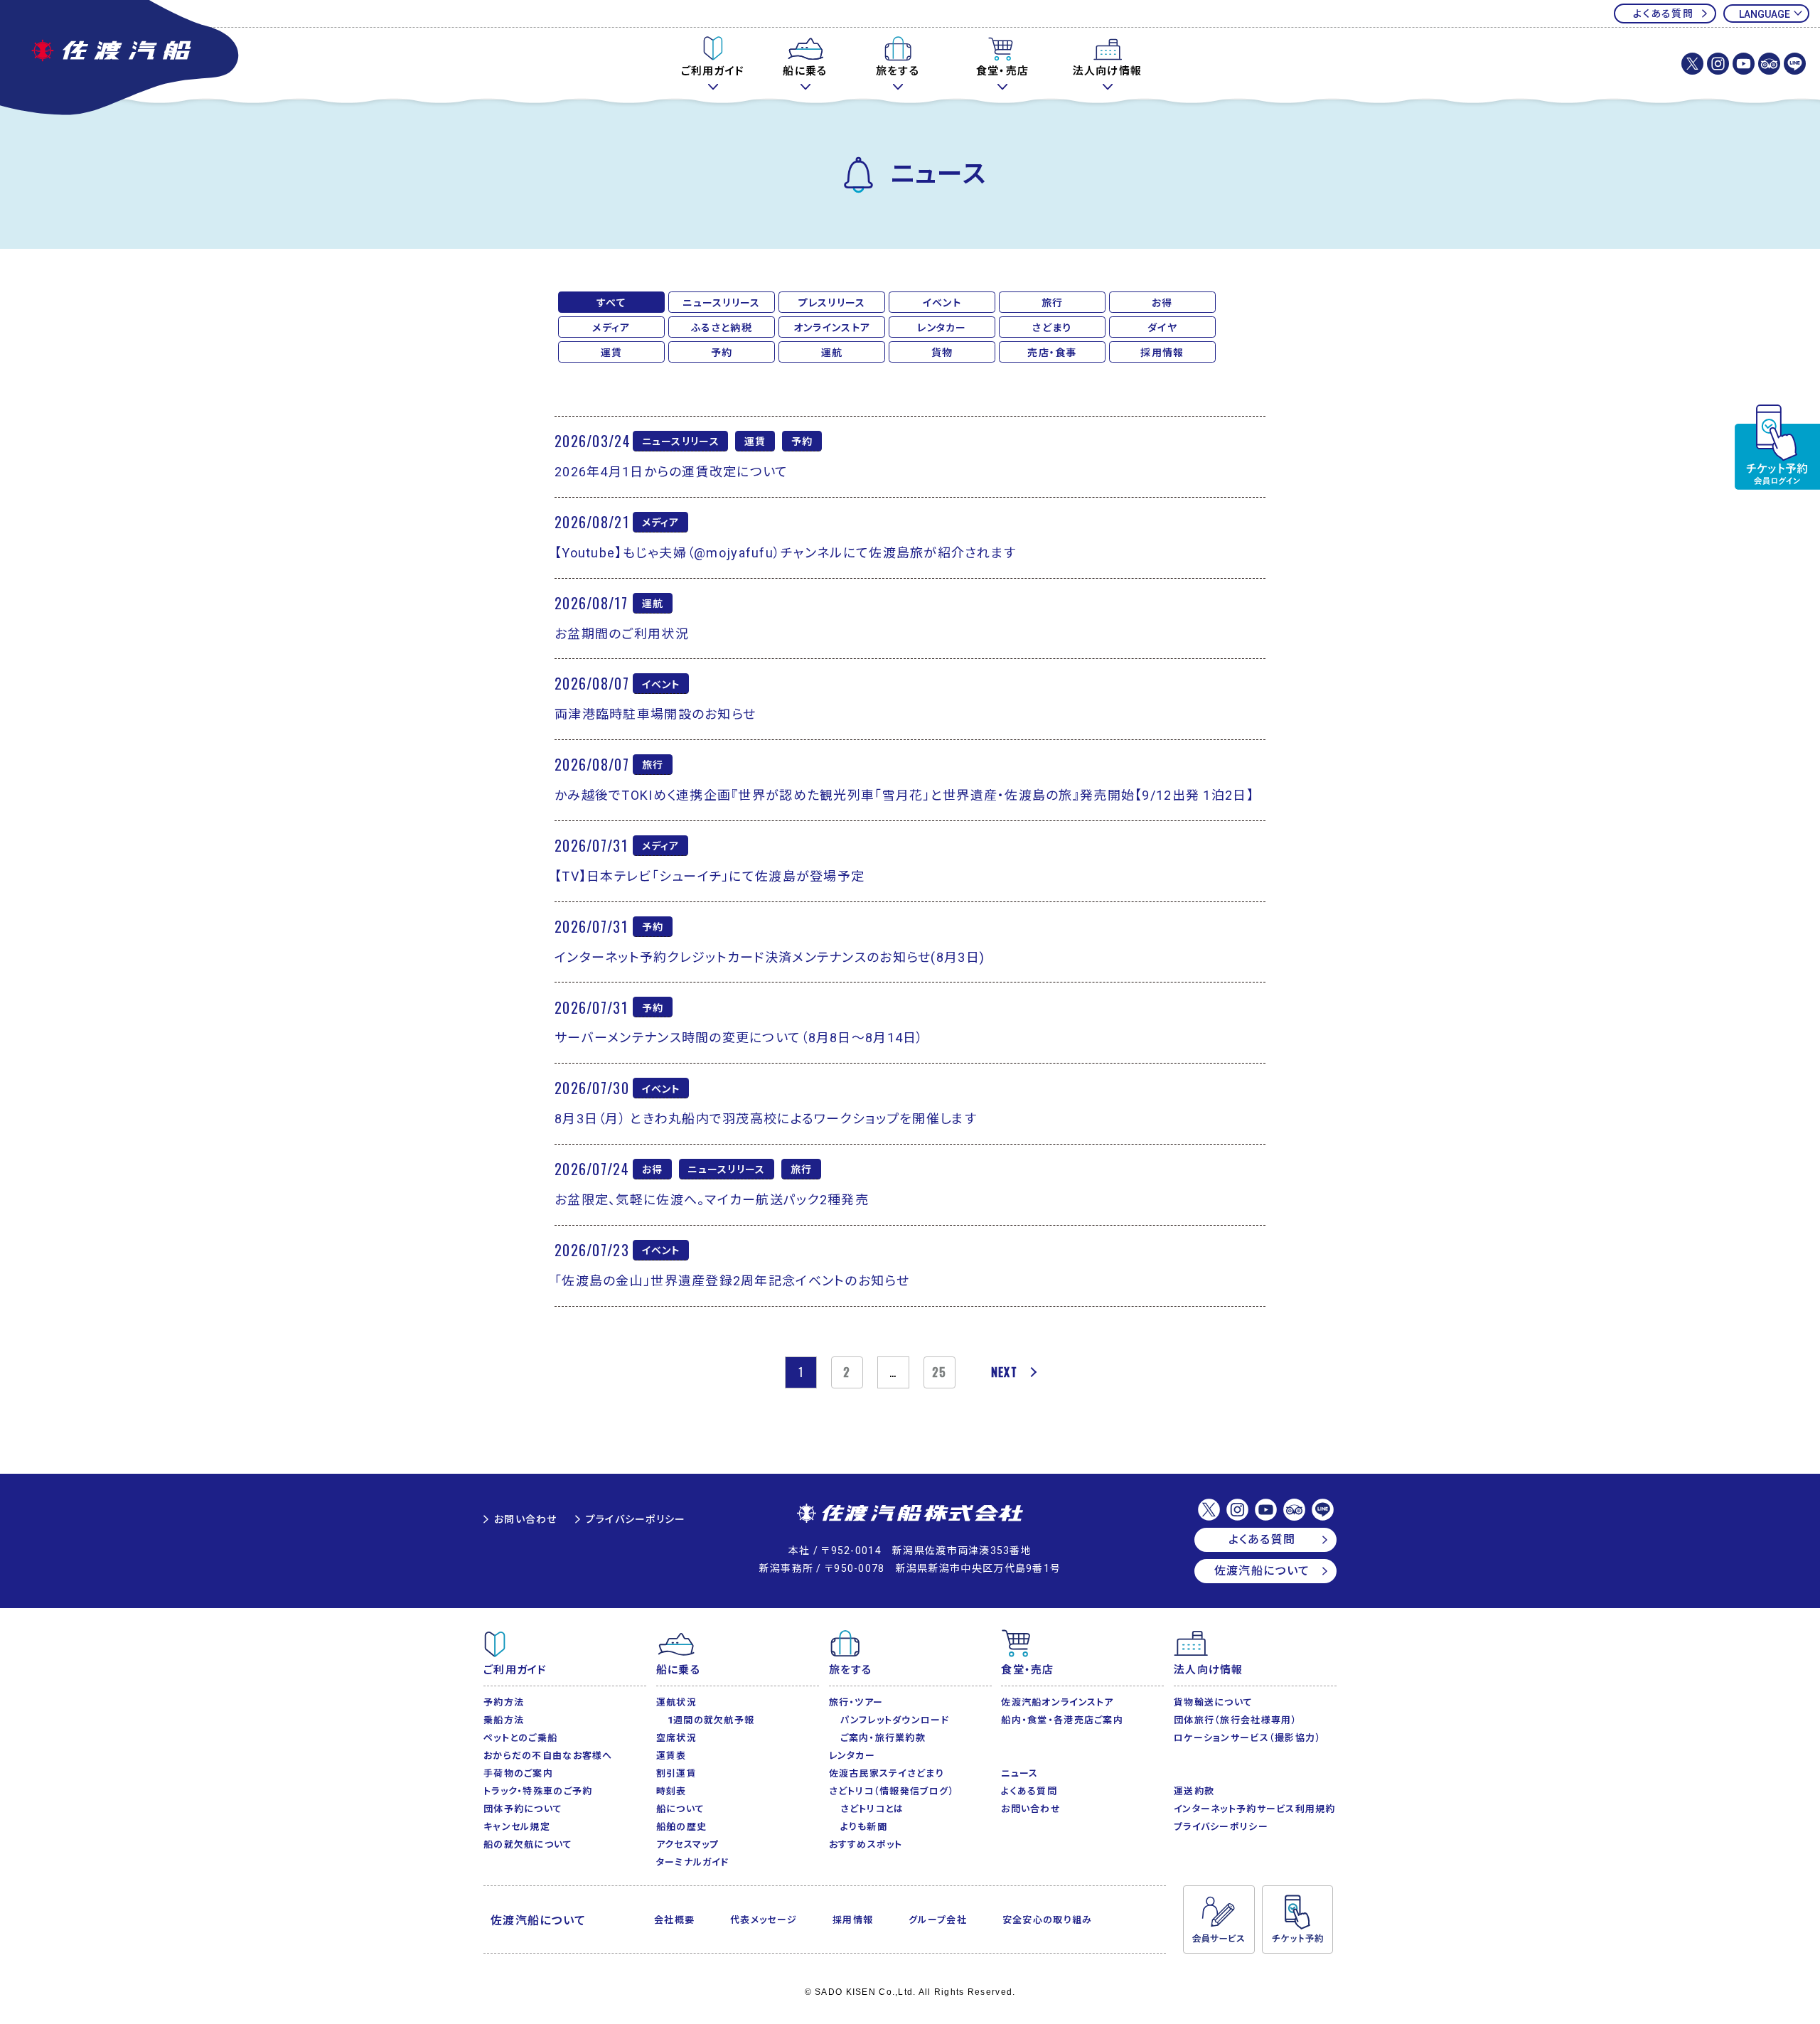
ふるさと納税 (722, 328)
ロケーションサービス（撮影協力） (1247, 1738)
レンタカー (942, 328)
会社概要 (674, 1920)
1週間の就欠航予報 (711, 1720)
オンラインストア (832, 328)
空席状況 (676, 1738)
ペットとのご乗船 (520, 1738)
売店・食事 (1052, 353)
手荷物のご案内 (518, 1773)
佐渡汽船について (1262, 1571)
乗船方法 (504, 1720)
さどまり (1052, 328)
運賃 (612, 353)
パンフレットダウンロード (895, 1720)
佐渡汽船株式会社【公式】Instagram (1718, 64)
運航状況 (676, 1702)
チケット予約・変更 (1777, 447)
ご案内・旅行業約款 (883, 1738)
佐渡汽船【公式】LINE (1795, 64)
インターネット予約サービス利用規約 (1255, 1809)
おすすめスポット (866, 1844)
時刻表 (671, 1791)
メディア (611, 328)
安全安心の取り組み (1048, 1920)
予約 (722, 353)
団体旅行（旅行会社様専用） (1236, 1720)
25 (940, 1372)
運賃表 (671, 1756)
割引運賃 (676, 1773)
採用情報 (1162, 353)
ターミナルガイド (692, 1862)
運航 (832, 353)
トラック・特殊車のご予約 (538, 1791)
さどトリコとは (872, 1809)
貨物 (942, 353)
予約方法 (504, 1702)
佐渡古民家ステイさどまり (887, 1773)
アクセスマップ (688, 1844)
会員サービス (1219, 1919)
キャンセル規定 (517, 1827)
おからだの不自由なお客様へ (548, 1756)
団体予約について (523, 1809)
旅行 (1053, 303)
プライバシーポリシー (636, 1519)
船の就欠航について (528, 1844)
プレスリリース (832, 303)
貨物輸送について (1213, 1702)
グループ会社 (938, 1920)
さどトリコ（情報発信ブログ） (892, 1791)
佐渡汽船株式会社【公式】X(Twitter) (1692, 64)
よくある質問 (1663, 14)
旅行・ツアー (856, 1702)
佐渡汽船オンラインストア (1057, 1702)
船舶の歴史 (681, 1827)
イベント (942, 303)
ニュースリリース (721, 303)
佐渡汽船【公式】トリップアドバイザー (1769, 64)
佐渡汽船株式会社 (910, 1514)
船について (680, 1809)
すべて (612, 303)
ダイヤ (1162, 328)
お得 (1162, 303)
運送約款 (1194, 1791)
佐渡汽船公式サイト (121, 59)
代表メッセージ (764, 1920)
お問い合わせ (526, 1519)
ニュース (1019, 1773)
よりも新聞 (864, 1827)
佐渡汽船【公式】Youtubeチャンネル (1744, 64)
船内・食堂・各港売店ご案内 (1062, 1720)
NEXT (1004, 1372)
